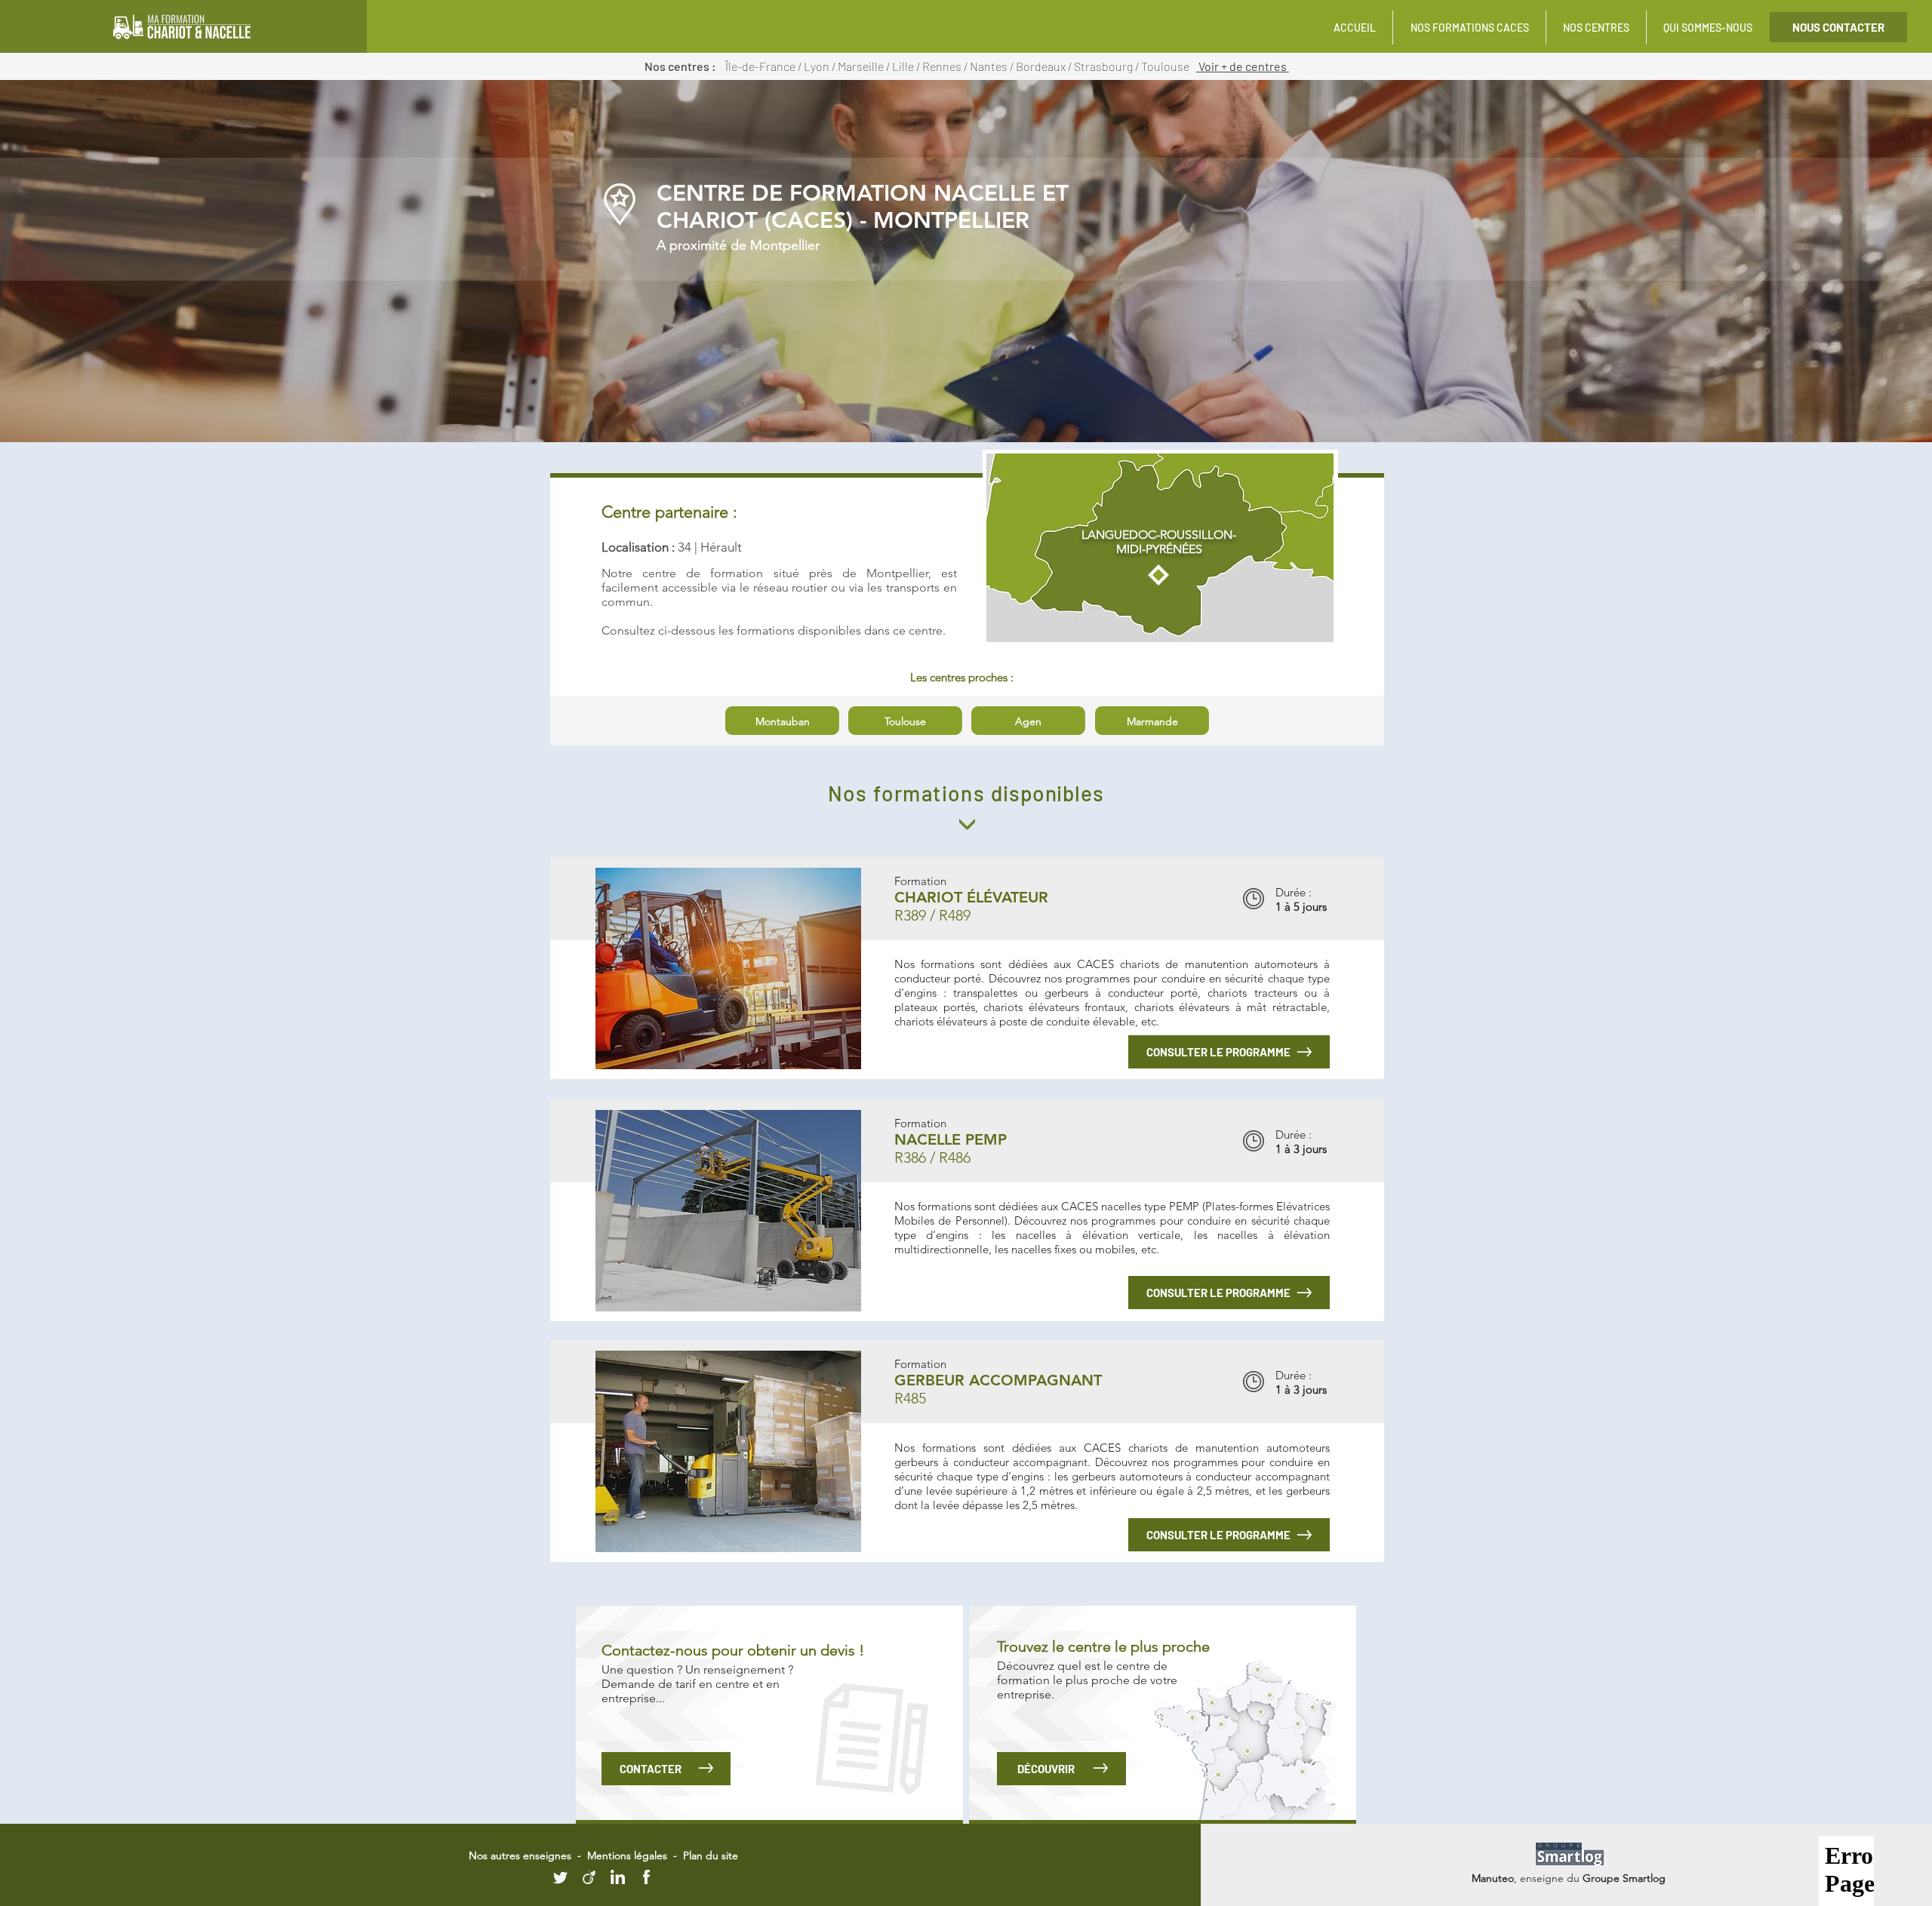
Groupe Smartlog (1624, 1878)
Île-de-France (760, 66)
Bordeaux (1042, 66)
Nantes (990, 66)
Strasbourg (1104, 66)
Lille (904, 66)
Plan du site (711, 1855)
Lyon (818, 66)
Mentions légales (627, 1855)
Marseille (862, 66)
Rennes (943, 66)
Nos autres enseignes (521, 1855)
